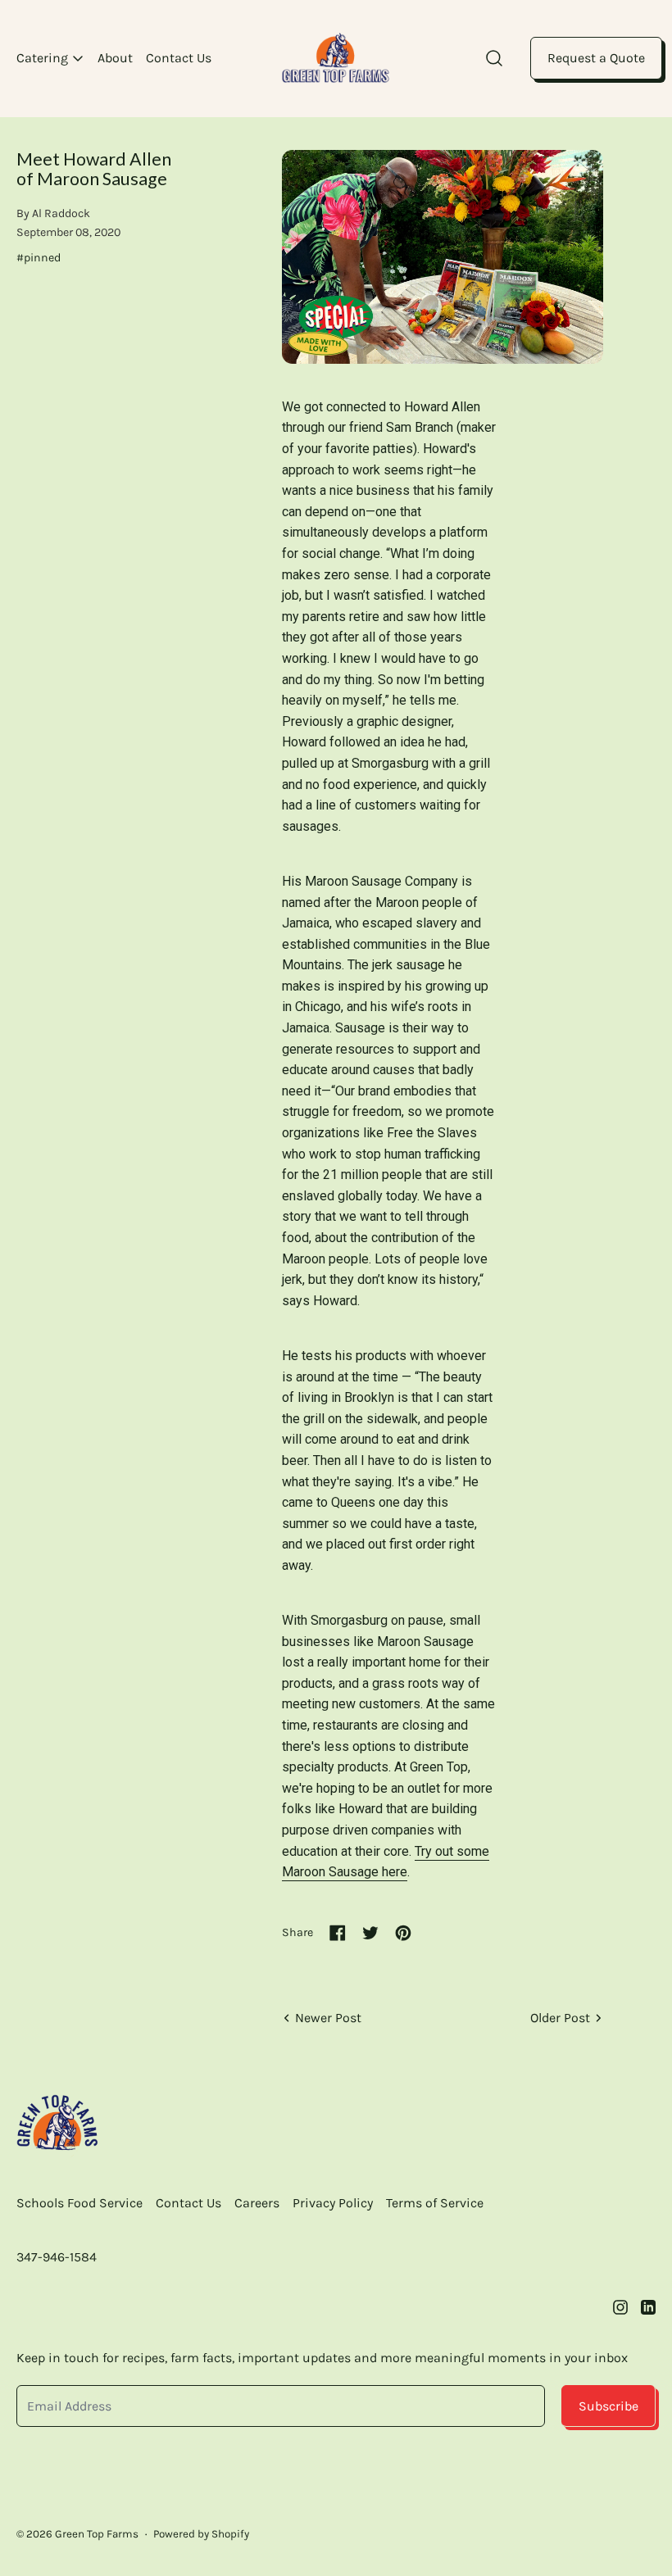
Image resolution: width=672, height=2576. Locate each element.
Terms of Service (435, 2203)
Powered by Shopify (201, 2534)
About (115, 58)
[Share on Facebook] (338, 1933)
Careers (257, 2203)
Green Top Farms (97, 2534)
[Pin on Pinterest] (403, 1933)
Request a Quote (596, 58)
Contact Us (179, 58)
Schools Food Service (79, 2203)
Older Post (560, 2018)
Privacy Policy (333, 2203)
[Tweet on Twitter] (370, 1933)
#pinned (39, 258)
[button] (494, 58)
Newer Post (328, 2018)
